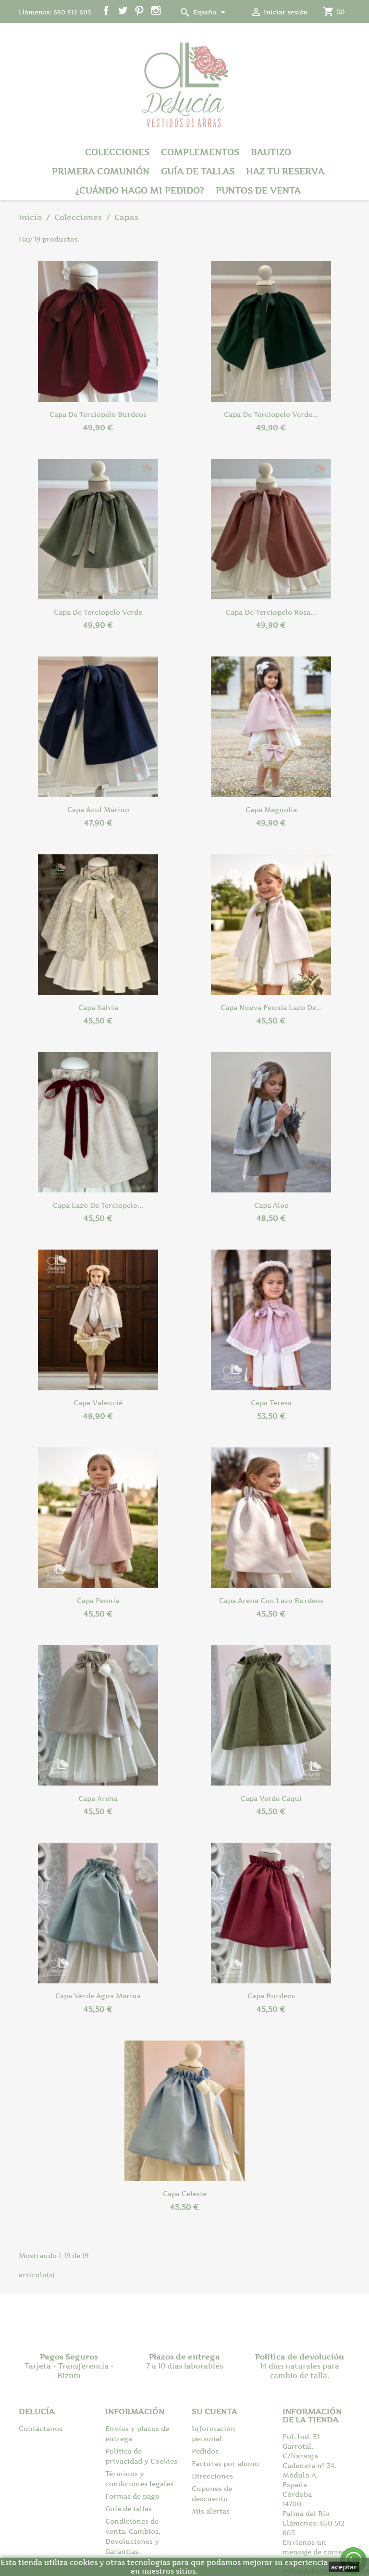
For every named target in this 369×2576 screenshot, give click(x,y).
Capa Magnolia (271, 809)
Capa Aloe (271, 1205)
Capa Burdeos (271, 1996)
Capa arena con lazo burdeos (271, 1600)
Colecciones (117, 152)
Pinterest (139, 11)
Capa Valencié (98, 1403)
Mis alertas (211, 2511)
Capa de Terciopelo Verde (98, 612)
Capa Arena (98, 1798)
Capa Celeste (185, 2193)
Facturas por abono (225, 2463)
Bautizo (271, 152)
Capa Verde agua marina (98, 1996)
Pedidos (205, 2451)
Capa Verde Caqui (271, 1798)
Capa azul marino (98, 809)
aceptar (344, 2567)
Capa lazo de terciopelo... (98, 1205)
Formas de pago (132, 2496)
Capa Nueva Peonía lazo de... (271, 1007)
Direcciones (212, 2476)
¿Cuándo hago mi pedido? (140, 190)
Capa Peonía (98, 1600)
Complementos (200, 152)
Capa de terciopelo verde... (271, 414)
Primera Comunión (101, 171)
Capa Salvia (98, 1007)
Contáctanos (41, 2428)
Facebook (106, 11)
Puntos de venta (258, 190)
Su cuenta (215, 2411)
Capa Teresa (271, 1403)
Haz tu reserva (285, 171)
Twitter (123, 11)
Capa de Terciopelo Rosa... (271, 612)
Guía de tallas (198, 171)
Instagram (156, 11)
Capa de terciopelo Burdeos (98, 414)
